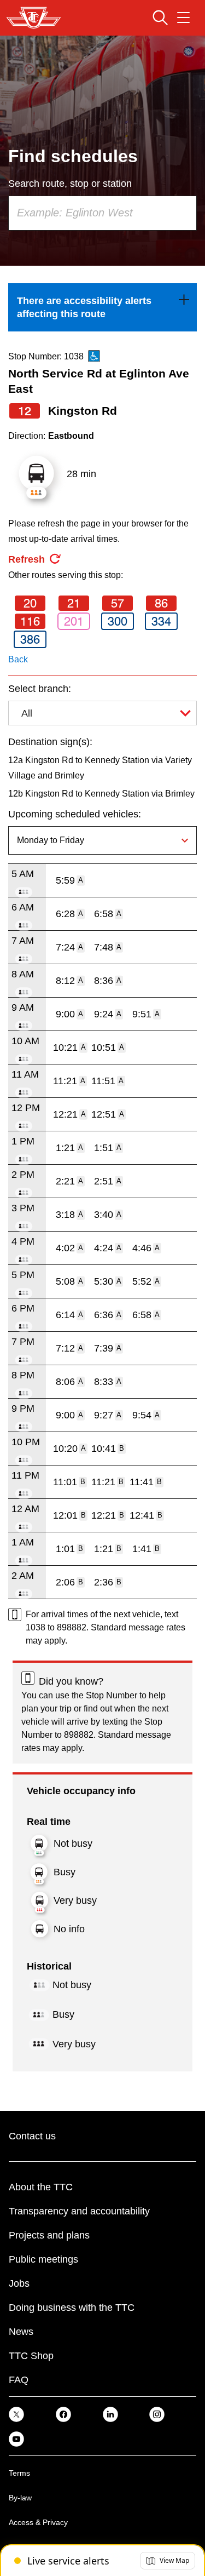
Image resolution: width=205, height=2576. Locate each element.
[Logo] (34, 18)
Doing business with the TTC (72, 2308)
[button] (168, 2561)
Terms (19, 2473)
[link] (102, 307)
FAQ (19, 2380)
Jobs (19, 2283)
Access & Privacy (38, 2522)
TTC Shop (31, 2356)
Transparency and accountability (79, 2211)
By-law (20, 2498)
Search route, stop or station (70, 184)
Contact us (32, 2136)
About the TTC (41, 2187)
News (21, 2332)
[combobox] (102, 213)
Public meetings (43, 2259)
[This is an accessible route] (94, 356)
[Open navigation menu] (183, 18)
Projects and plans (49, 2235)
